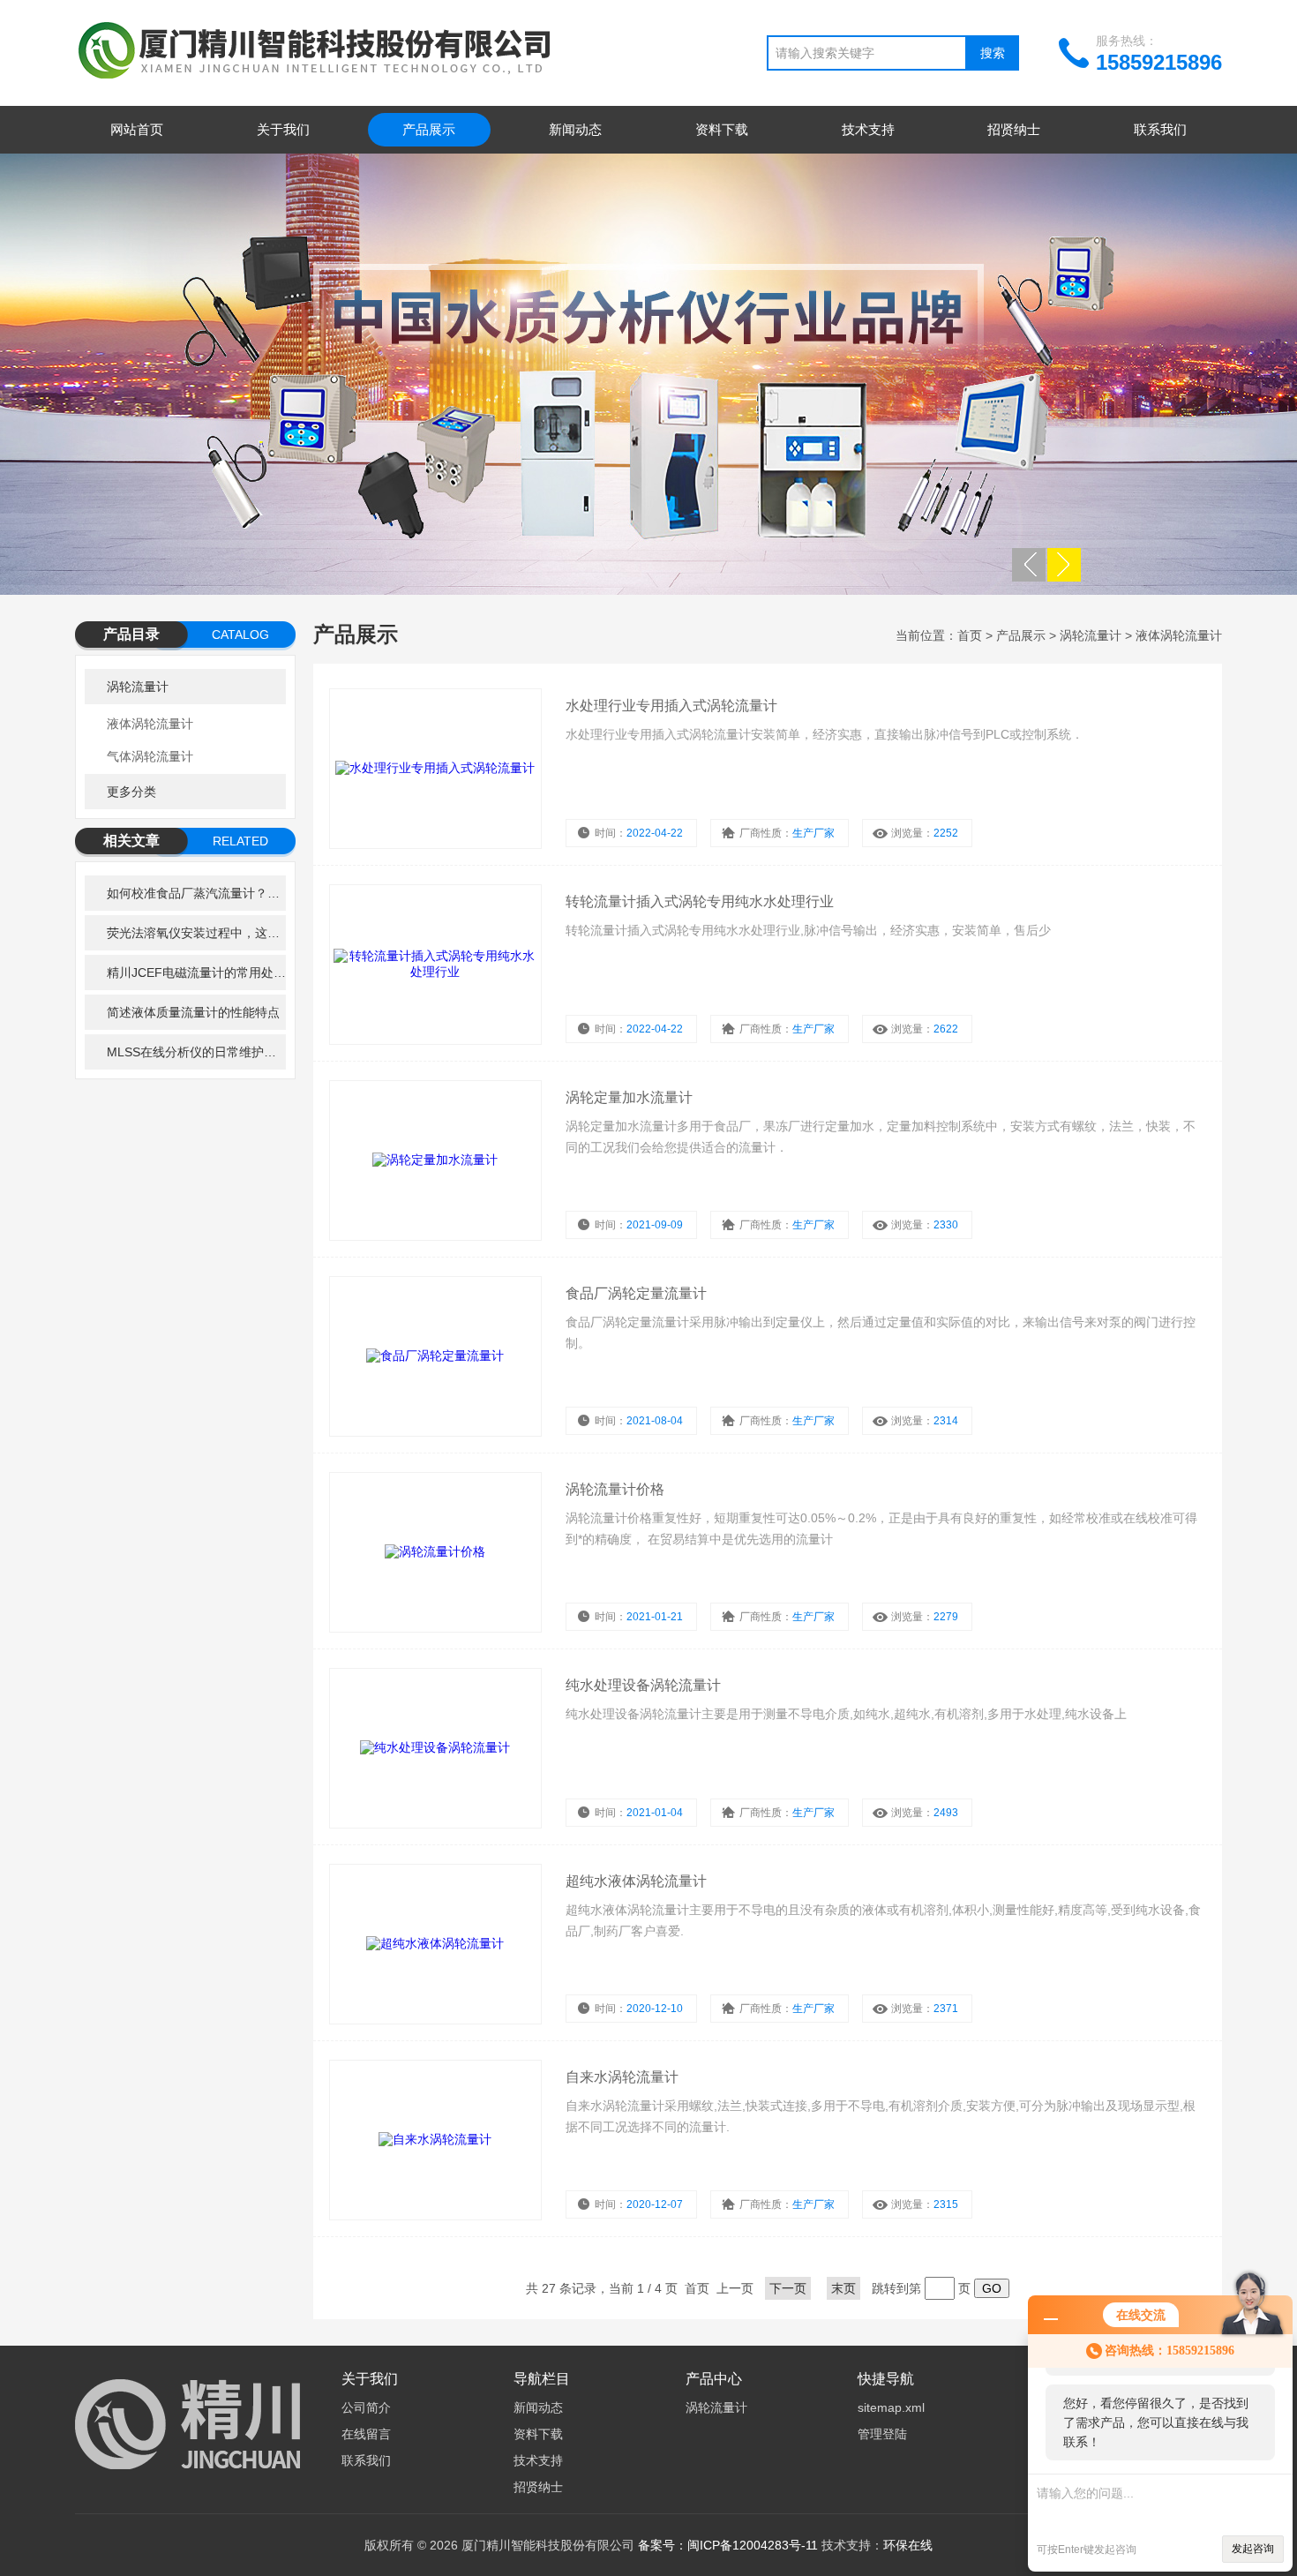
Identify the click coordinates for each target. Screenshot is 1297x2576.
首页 (970, 635)
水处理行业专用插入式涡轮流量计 (671, 706)
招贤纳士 (1014, 129)
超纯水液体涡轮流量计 (636, 1881)
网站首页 (137, 129)
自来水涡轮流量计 (622, 2077)
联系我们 (1160, 129)
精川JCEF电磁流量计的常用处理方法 (196, 973)
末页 (843, 2288)
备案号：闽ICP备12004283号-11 (728, 2545)
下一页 (788, 2288)
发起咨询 (1253, 2549)
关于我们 (283, 129)
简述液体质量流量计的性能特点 (193, 1012)
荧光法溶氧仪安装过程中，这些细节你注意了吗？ (196, 933)
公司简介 (366, 2407)
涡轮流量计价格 (615, 1489)
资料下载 (722, 129)
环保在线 (908, 2545)
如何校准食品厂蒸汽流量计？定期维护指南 (196, 893)
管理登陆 (882, 2434)
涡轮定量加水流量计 (629, 1097)
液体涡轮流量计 (150, 724)
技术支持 (868, 129)
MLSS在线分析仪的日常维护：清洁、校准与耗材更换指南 (196, 1052)
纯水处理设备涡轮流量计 (643, 1685)
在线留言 (366, 2434)
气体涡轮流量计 (150, 756)
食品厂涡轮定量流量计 (636, 1293)
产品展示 (429, 129)
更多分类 (131, 792)
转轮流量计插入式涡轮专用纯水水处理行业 (700, 901)
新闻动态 (575, 129)
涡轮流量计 (138, 687)
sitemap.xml (891, 2407)
